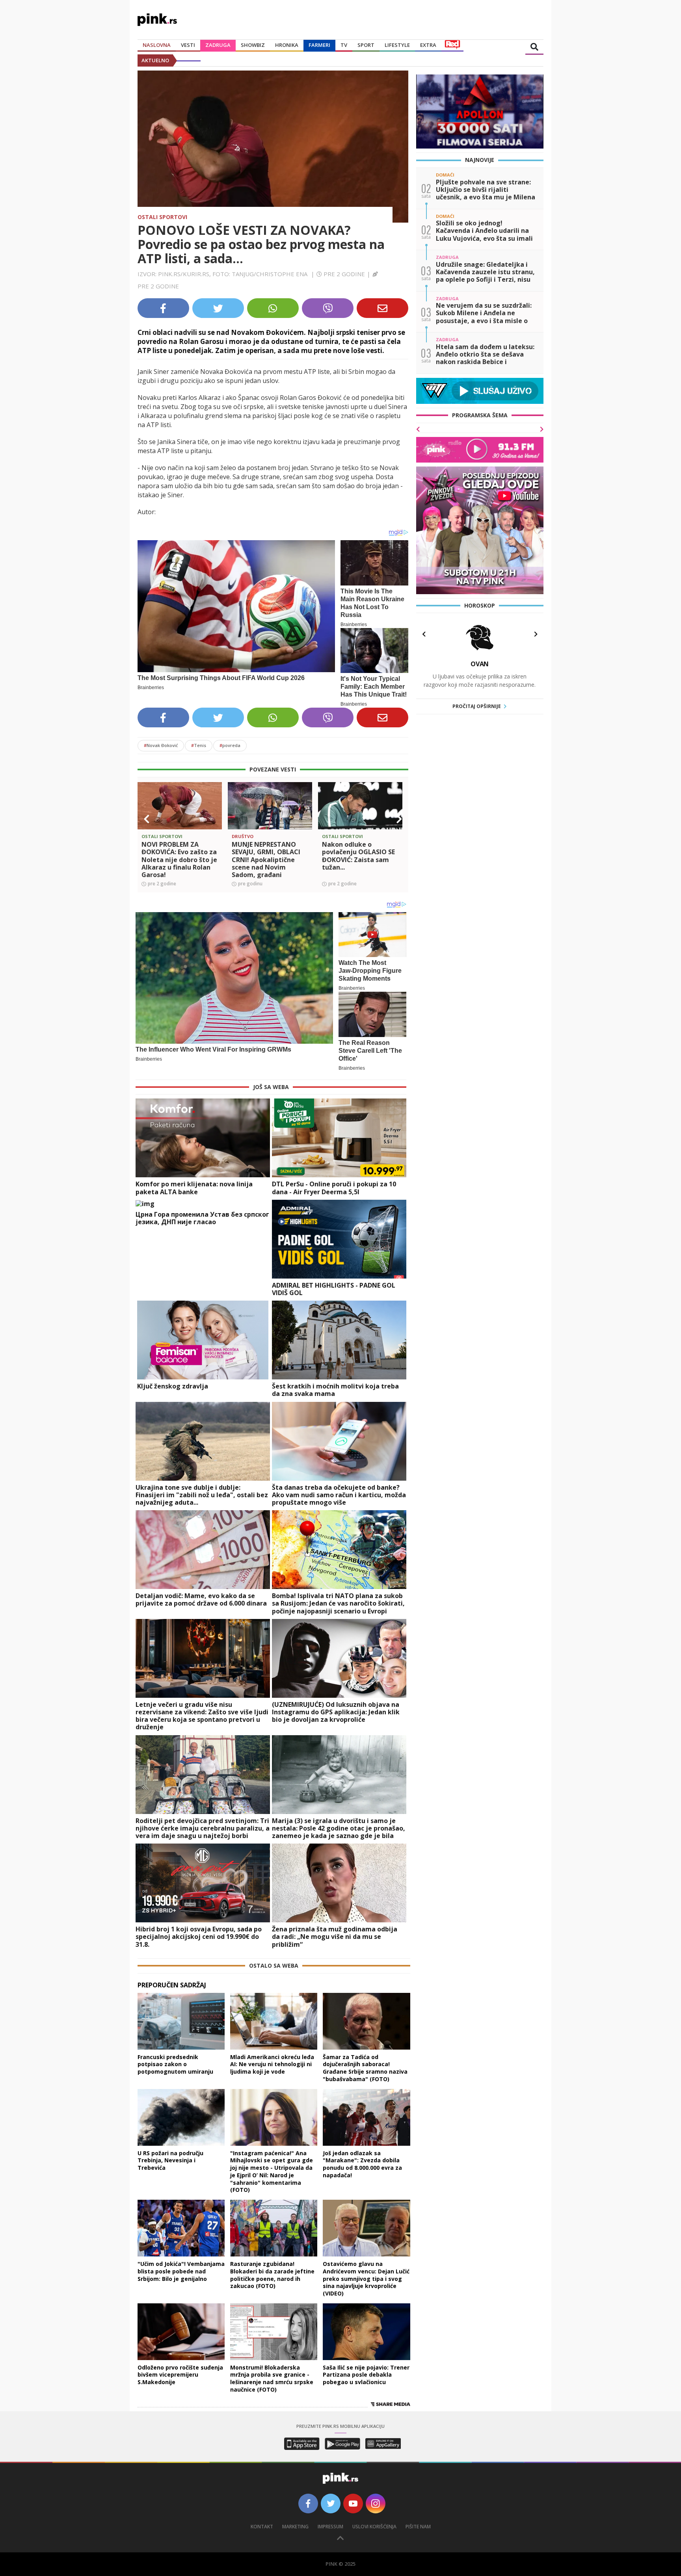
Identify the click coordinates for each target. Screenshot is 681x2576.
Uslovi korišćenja (374, 2527)
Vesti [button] (188, 45)
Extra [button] (428, 45)
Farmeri (319, 45)
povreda (230, 745)
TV (344, 45)
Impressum (330, 2527)
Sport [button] (366, 45)
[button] (147, 819)
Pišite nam (418, 2527)
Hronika (287, 45)
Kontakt (262, 2527)
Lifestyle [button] (397, 45)
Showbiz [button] (253, 45)
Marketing (295, 2527)
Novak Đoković (161, 745)
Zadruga (218, 45)
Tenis (199, 745)
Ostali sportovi (162, 217)
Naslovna (157, 45)
